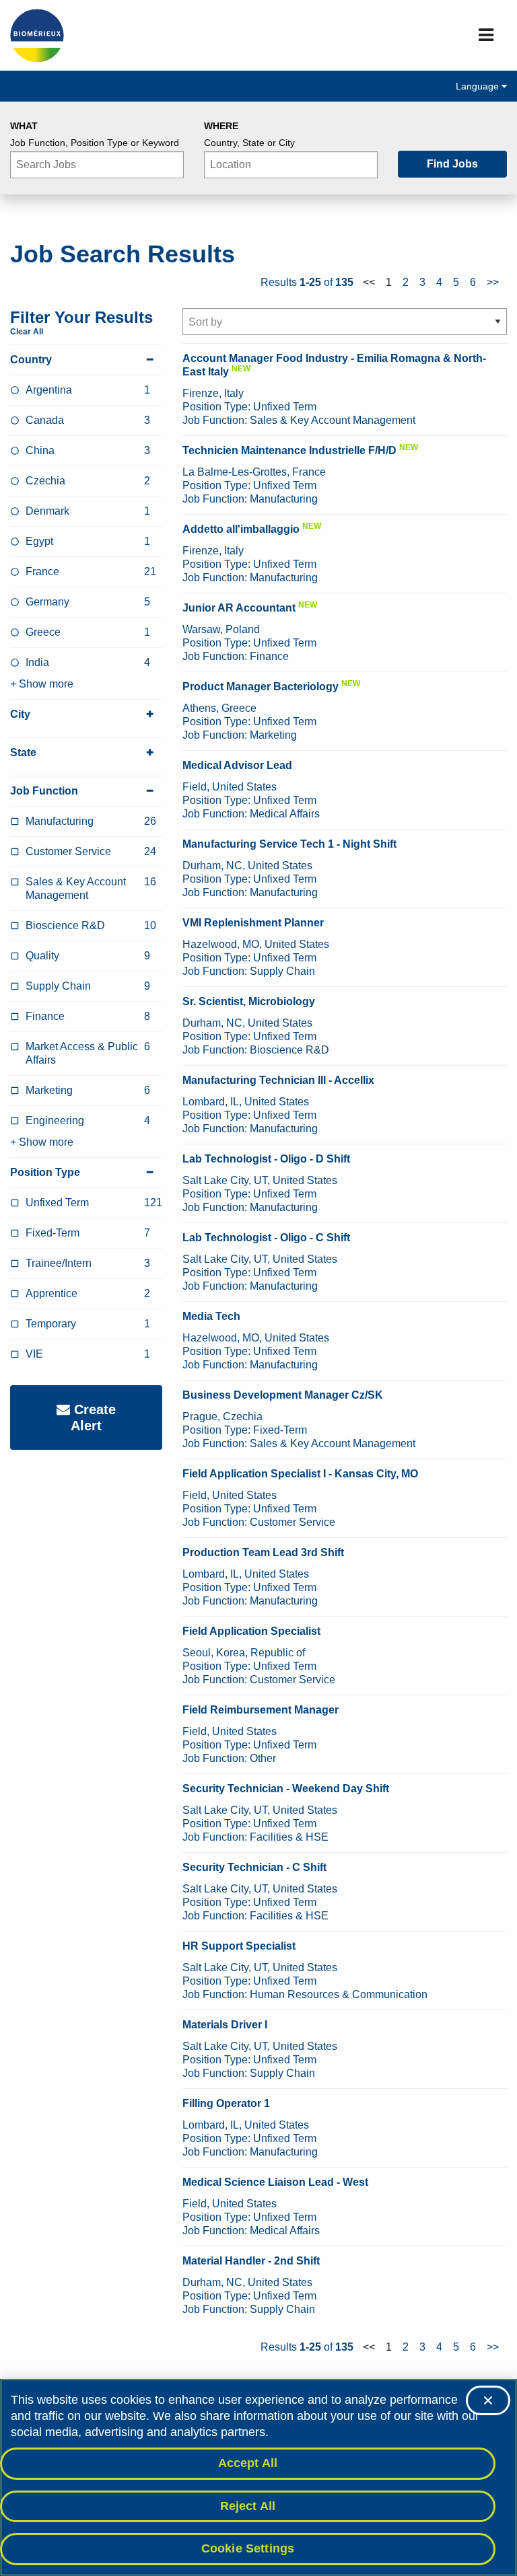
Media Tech (211, 1316)
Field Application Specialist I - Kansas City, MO (300, 1474)
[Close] (488, 2400)
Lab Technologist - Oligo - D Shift (266, 1159)
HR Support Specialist (239, 1946)
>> (493, 282)
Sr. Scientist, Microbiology (249, 1001)
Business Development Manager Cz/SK (283, 1395)
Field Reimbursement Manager (261, 1710)
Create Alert (93, 1418)
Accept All (248, 2463)
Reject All (248, 2506)
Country (31, 360)
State (23, 752)
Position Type (45, 1172)
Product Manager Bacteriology (261, 687)
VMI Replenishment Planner (253, 923)
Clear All (27, 332)
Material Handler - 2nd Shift (251, 2261)
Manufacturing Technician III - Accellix (278, 1080)
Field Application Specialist (251, 1631)
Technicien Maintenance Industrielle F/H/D (289, 450)
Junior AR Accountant (239, 608)
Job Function (44, 791)
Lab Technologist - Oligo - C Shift (266, 1238)
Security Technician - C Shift (254, 1867)
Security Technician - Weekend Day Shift (286, 1789)
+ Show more (42, 684)
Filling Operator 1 (226, 2103)
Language (479, 86)
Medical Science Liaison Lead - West (275, 2182)
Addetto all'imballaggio (241, 529)
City (20, 714)
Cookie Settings (248, 2548)
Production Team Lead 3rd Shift (263, 1552)
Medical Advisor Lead (237, 765)
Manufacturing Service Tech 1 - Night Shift (289, 844)
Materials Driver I (225, 2025)
